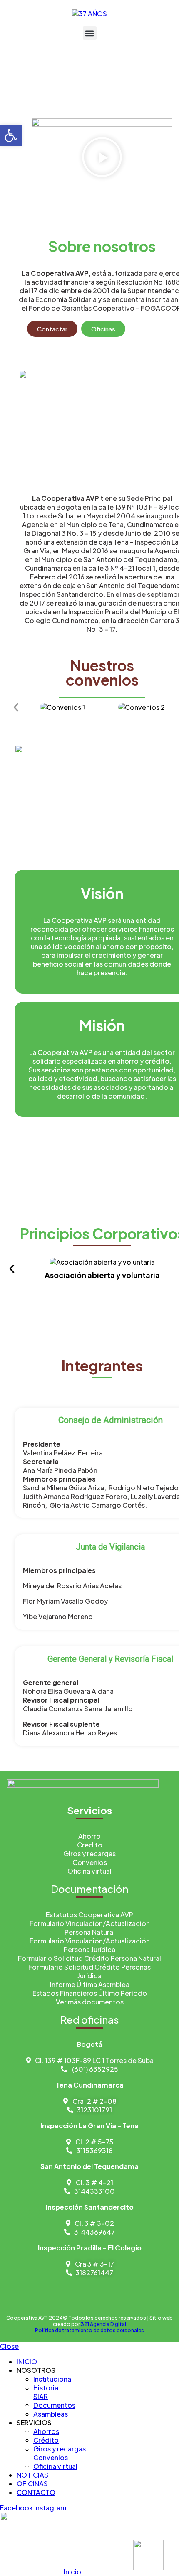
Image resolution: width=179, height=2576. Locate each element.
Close (9, 2346)
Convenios (51, 2457)
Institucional (53, 2379)
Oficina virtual (55, 2466)
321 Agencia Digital (103, 2324)
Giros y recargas (60, 2449)
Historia (46, 2388)
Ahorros (46, 2431)
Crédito (46, 2440)
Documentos (54, 2405)
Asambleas (51, 2414)
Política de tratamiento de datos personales (89, 2330)
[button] (90, 33)
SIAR (41, 2396)
